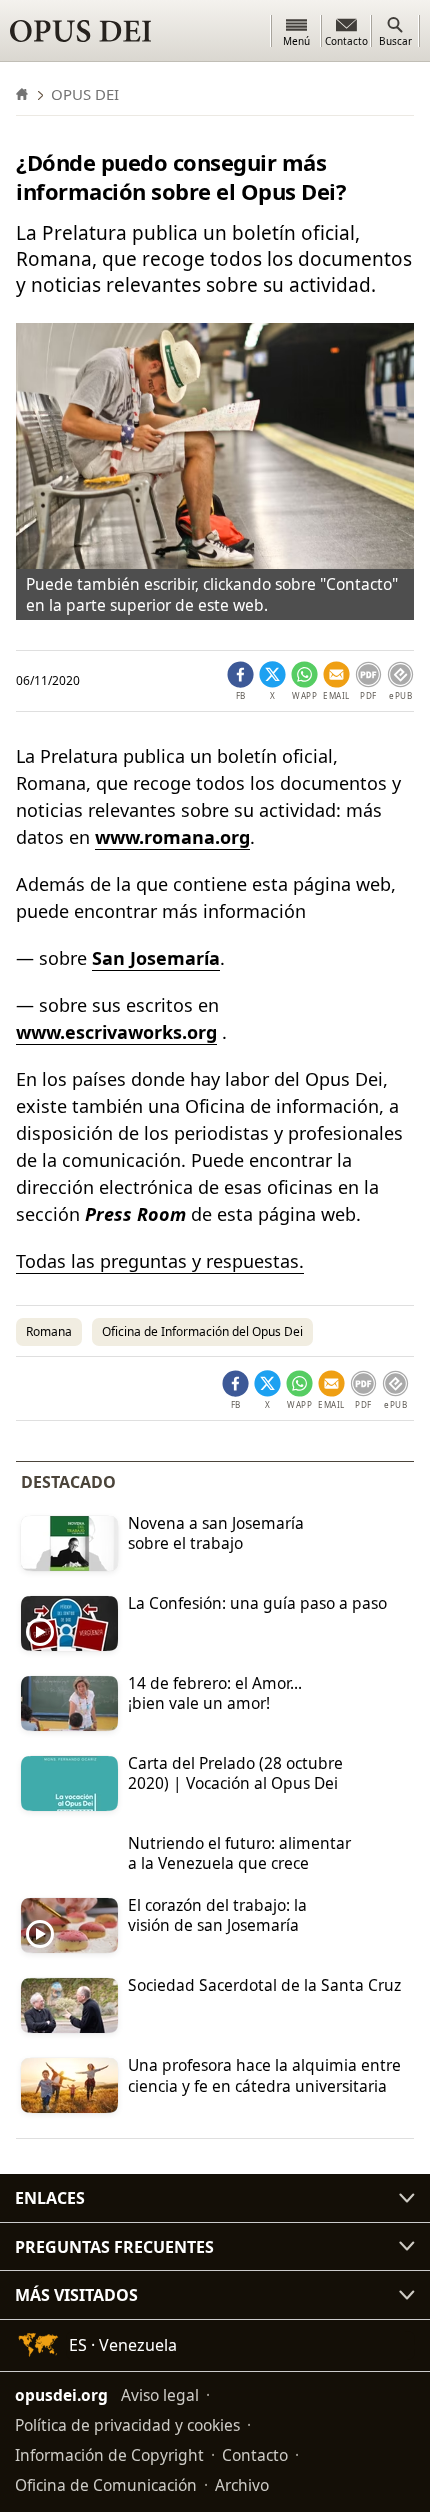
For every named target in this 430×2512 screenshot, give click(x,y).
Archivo (242, 2485)
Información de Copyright (109, 2455)
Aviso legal (160, 2395)
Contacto (255, 2455)
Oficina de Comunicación (106, 2485)
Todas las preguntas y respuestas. (160, 1261)
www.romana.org (172, 837)
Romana (49, 1331)
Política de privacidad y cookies (127, 2425)
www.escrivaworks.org (116, 1032)
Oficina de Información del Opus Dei (202, 1331)
